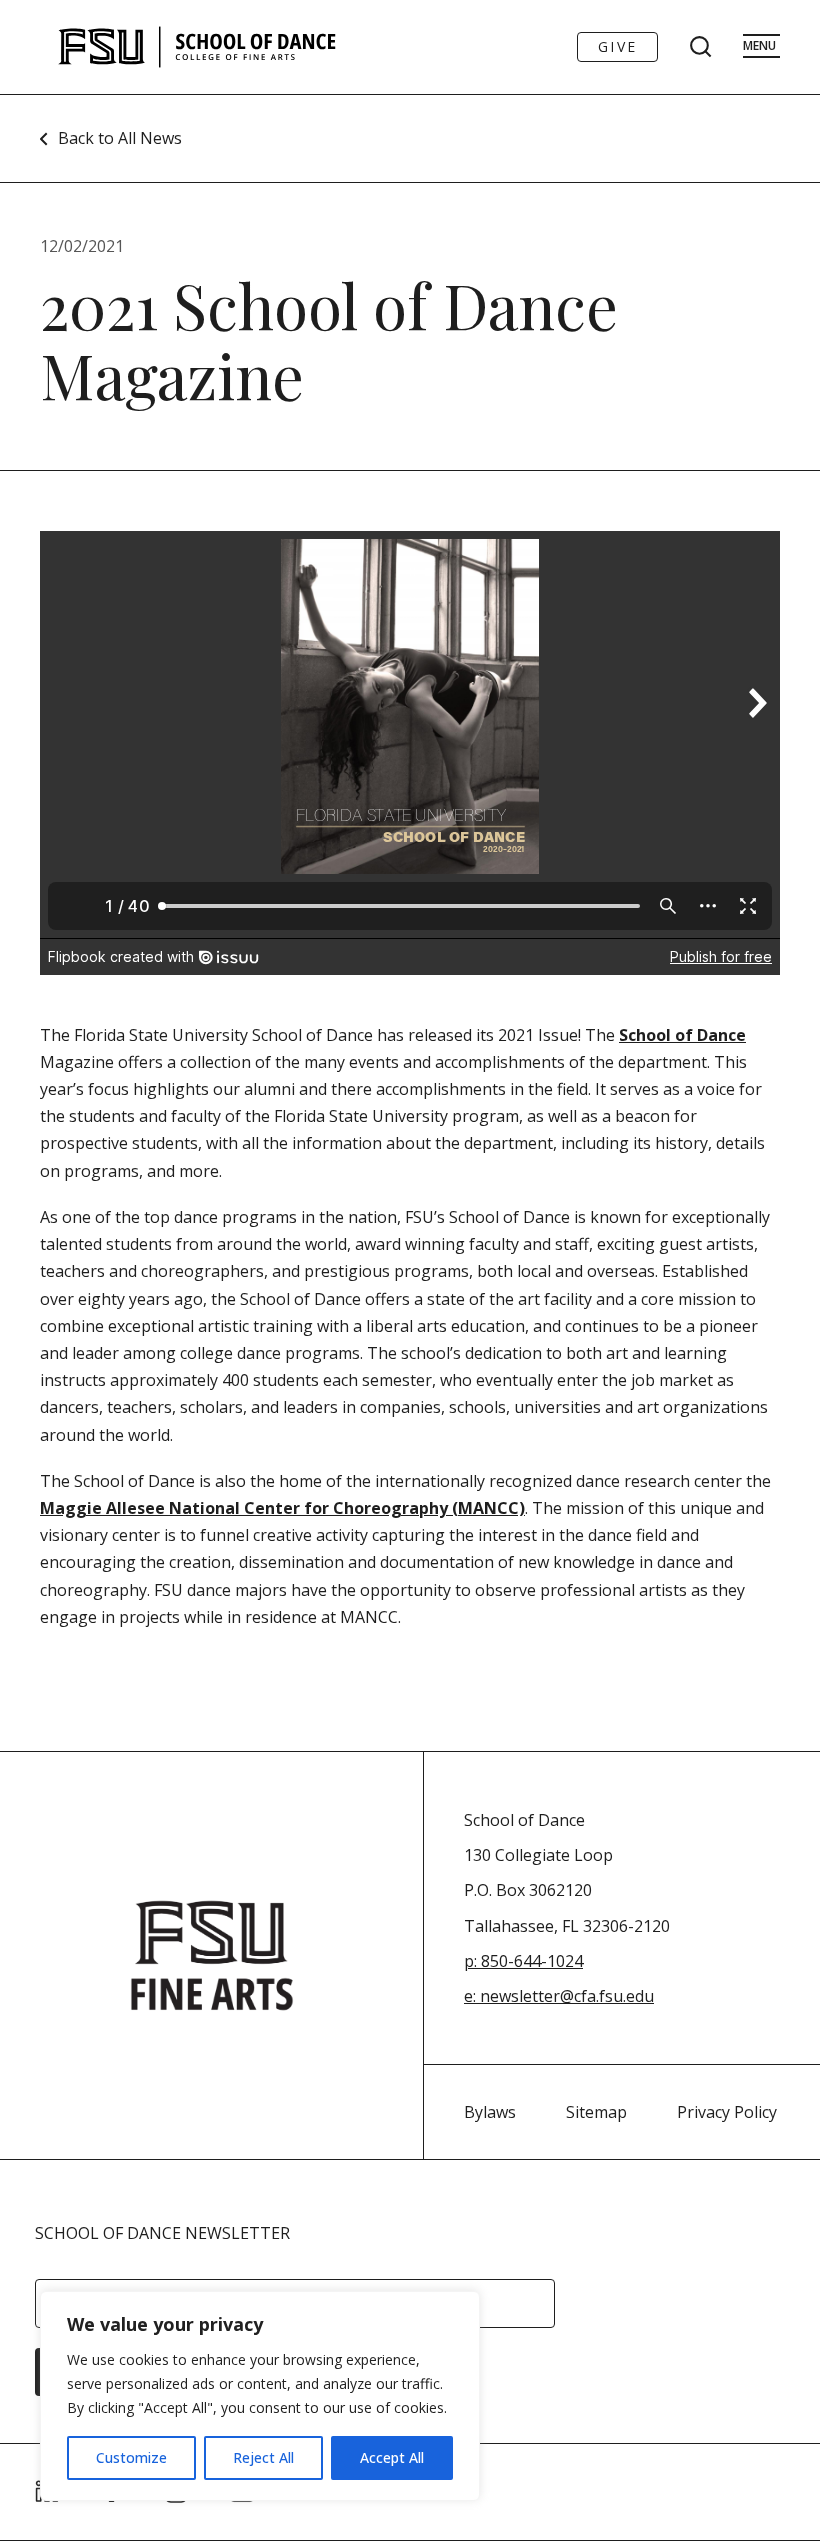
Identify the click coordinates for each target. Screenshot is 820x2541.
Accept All (392, 2457)
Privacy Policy (727, 2112)
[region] (260, 2396)
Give (617, 46)
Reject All (263, 2457)
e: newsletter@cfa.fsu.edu (559, 1996)
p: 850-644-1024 (523, 1961)
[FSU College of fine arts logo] (212, 1955)
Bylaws (490, 2112)
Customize (131, 2457)
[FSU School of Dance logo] (228, 47)
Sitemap (596, 2112)
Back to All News (120, 138)
